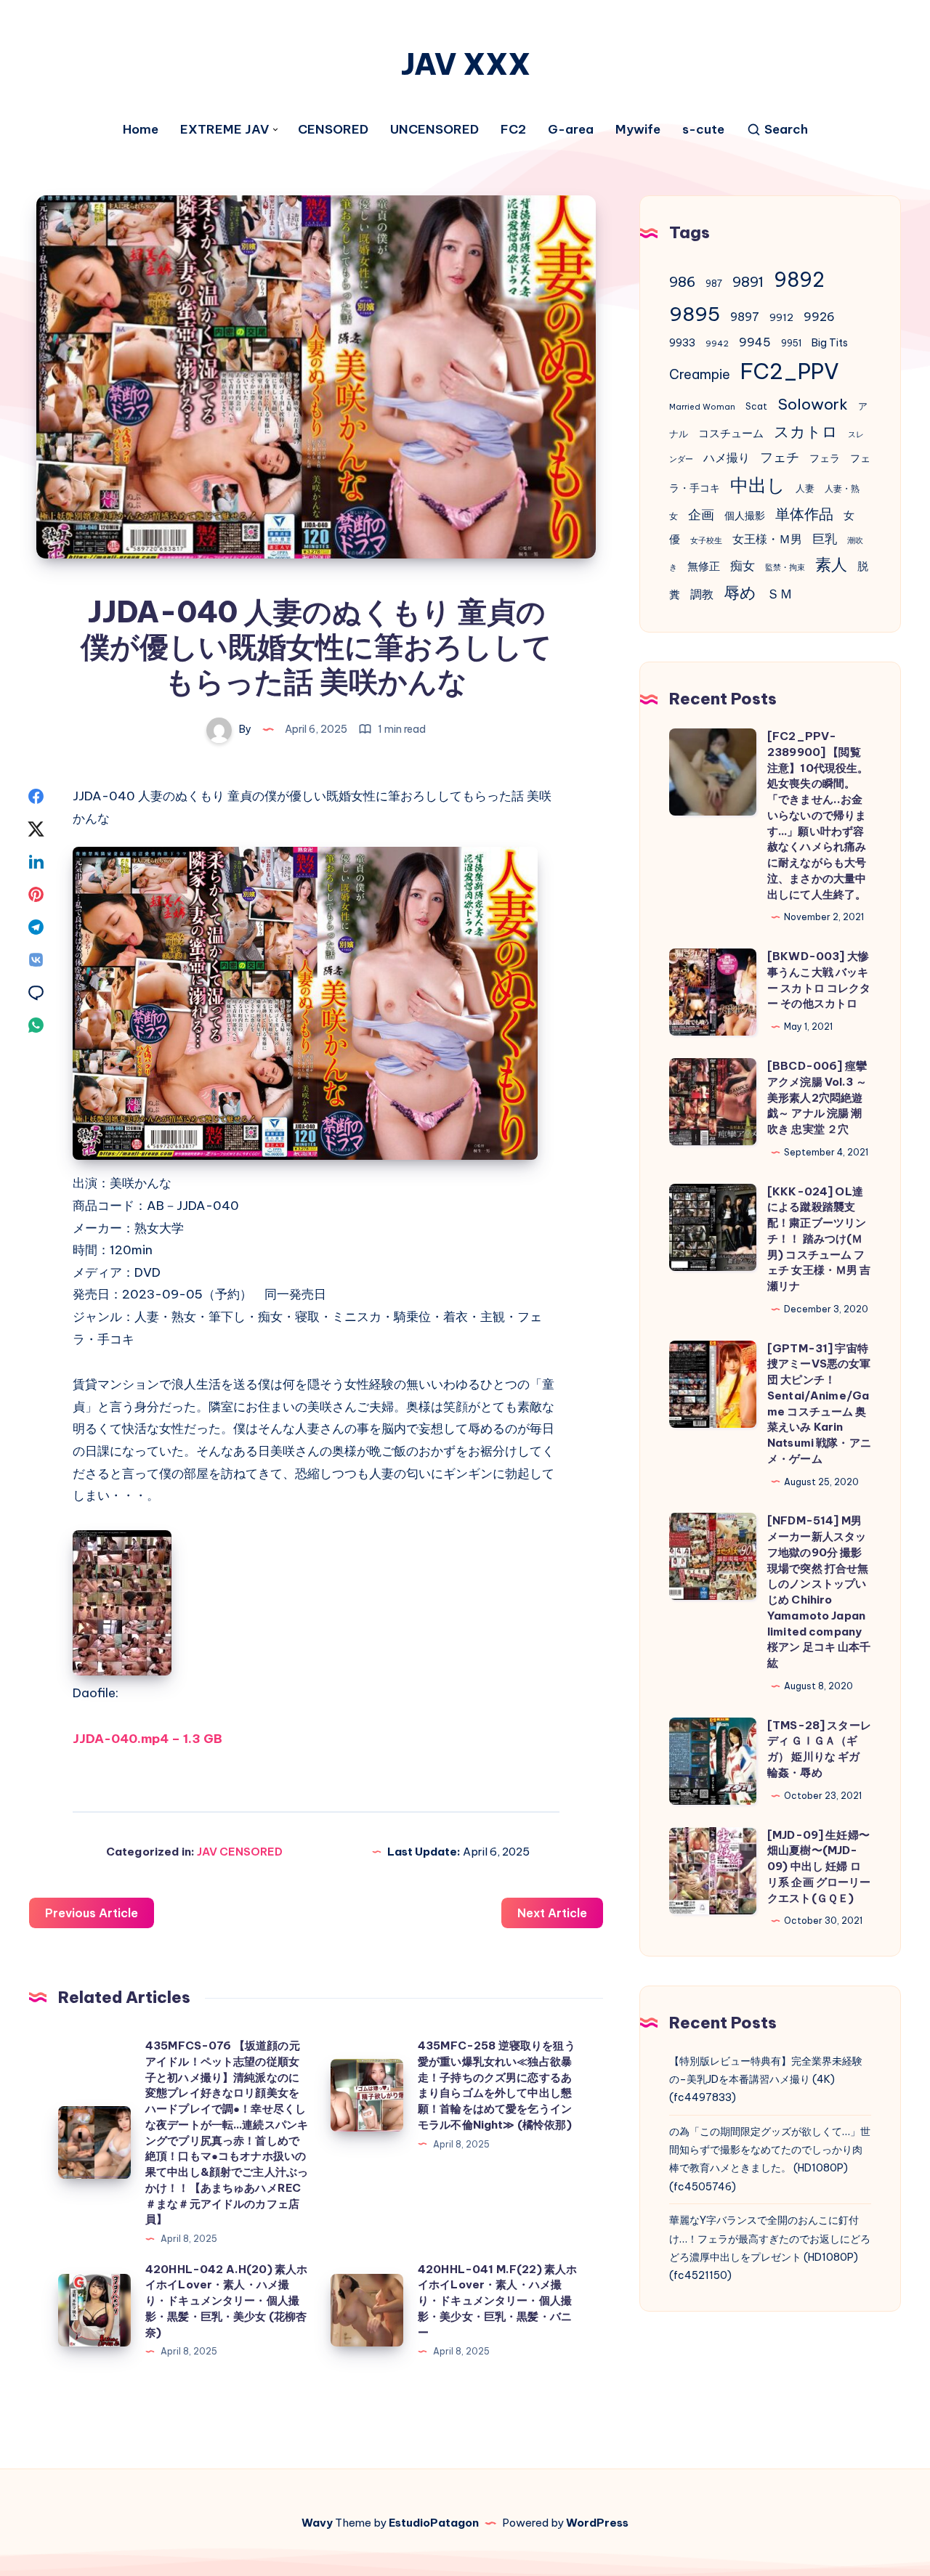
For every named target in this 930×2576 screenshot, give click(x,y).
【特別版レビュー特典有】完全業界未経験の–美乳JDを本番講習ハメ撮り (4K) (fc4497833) (766, 2079)
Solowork (813, 404)
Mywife (638, 130)
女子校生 (706, 540)
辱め (740, 593)
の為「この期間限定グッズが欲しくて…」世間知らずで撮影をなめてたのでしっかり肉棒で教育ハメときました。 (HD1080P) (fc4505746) (770, 2159)
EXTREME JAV (225, 130)
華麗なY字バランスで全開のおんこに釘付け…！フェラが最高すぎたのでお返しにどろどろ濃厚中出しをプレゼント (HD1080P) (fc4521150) (770, 2248)
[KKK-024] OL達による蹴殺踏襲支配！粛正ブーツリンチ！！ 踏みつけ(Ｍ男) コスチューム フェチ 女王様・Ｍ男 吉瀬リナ (819, 1239)
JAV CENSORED (240, 1852)
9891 (748, 282)
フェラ (825, 458)
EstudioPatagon (434, 2523)
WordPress (597, 2523)
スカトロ (806, 432)
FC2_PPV (790, 371)
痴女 (743, 566)
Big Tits (830, 343)
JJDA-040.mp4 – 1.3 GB (147, 1739)
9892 (799, 280)
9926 (819, 317)
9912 (781, 318)
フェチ (780, 457)
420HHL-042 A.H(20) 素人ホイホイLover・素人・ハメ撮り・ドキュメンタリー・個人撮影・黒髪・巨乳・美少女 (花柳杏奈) (226, 2301)
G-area (571, 130)
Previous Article (92, 1913)
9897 (745, 317)
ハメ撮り (727, 458)
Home (141, 130)
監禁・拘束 (785, 567)
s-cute (703, 130)
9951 (791, 343)
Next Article (552, 1913)
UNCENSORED (434, 130)
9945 (755, 342)
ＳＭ (780, 594)
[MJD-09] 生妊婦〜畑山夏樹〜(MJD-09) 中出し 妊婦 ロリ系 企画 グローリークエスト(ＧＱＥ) (819, 1866)
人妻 (805, 488)
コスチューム (731, 433)
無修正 (704, 566)
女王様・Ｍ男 (767, 539)
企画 (701, 515)
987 (714, 284)
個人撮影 (745, 516)
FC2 (513, 130)
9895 (695, 314)
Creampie (700, 374)
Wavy (317, 2523)
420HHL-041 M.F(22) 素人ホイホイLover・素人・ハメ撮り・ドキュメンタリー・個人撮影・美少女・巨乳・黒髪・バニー (497, 2301)
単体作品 (804, 514)
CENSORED (333, 130)
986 (682, 282)
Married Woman (702, 407)
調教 (702, 594)
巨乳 (825, 539)
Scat (756, 406)
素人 (831, 564)
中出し (758, 485)
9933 (682, 343)
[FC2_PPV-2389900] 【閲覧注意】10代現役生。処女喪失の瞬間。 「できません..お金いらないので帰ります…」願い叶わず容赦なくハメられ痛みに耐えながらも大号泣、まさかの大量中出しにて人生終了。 (818, 815)
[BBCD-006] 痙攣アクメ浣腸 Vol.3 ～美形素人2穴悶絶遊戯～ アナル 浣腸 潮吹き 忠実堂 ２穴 (817, 1097)
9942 (717, 344)
